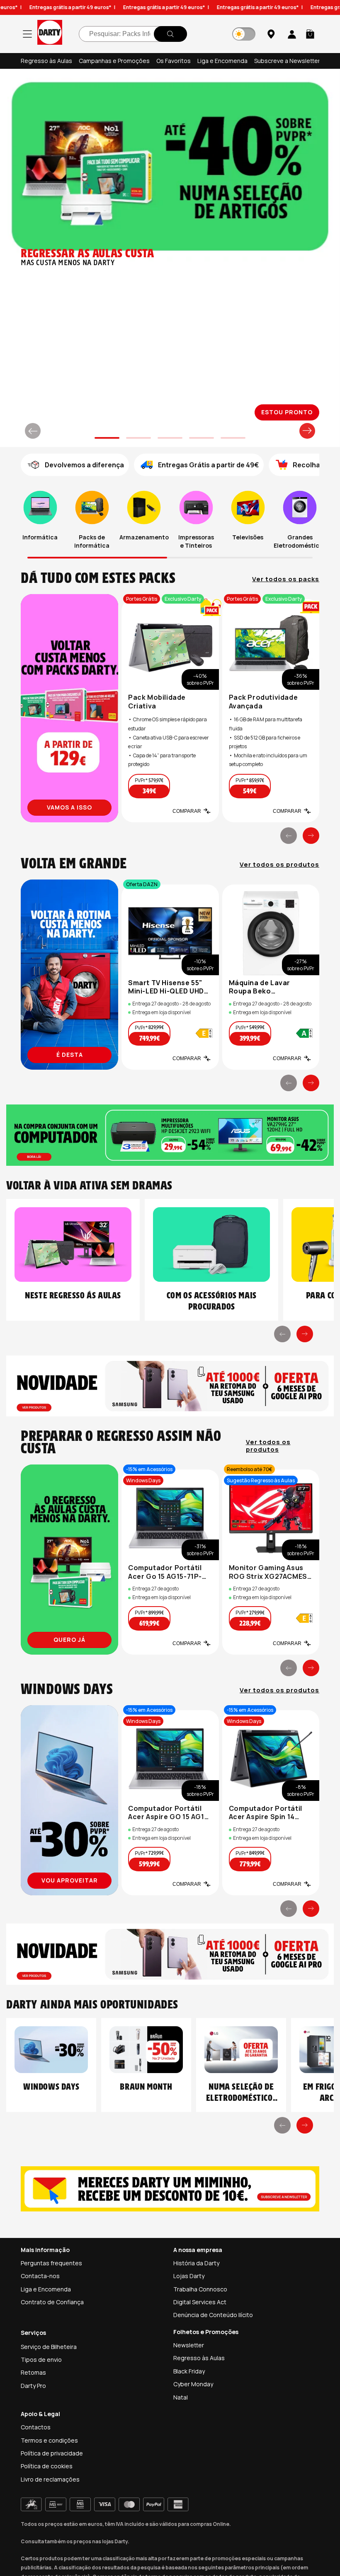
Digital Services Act (200, 2302)
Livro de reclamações (50, 2479)
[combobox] (133, 34)
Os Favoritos (174, 61)
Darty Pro (33, 2386)
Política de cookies (47, 2466)
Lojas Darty (189, 2276)
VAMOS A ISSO (69, 807)
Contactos (36, 2427)
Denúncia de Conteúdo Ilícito (213, 2315)
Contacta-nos (40, 2276)
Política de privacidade (52, 2453)
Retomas (33, 2372)
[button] (310, 34)
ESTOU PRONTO (287, 412)
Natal (181, 2397)
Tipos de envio (41, 2360)
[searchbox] (133, 34)
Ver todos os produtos (279, 865)
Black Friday (189, 2371)
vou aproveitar (70, 1880)
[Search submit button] (170, 34)
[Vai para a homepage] (50, 34)
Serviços (33, 2333)
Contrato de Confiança (52, 2302)
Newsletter (189, 2345)
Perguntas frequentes (51, 2263)
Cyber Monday (193, 2384)
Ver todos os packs (286, 579)
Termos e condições (49, 2440)
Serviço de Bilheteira (49, 2347)
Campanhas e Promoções (114, 61)
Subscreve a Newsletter (287, 61)
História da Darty (196, 2263)
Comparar (187, 811)
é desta (70, 1055)
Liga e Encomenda (222, 61)
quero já (69, 1640)
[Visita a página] (69, 708)
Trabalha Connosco (200, 2289)
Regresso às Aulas (46, 61)
